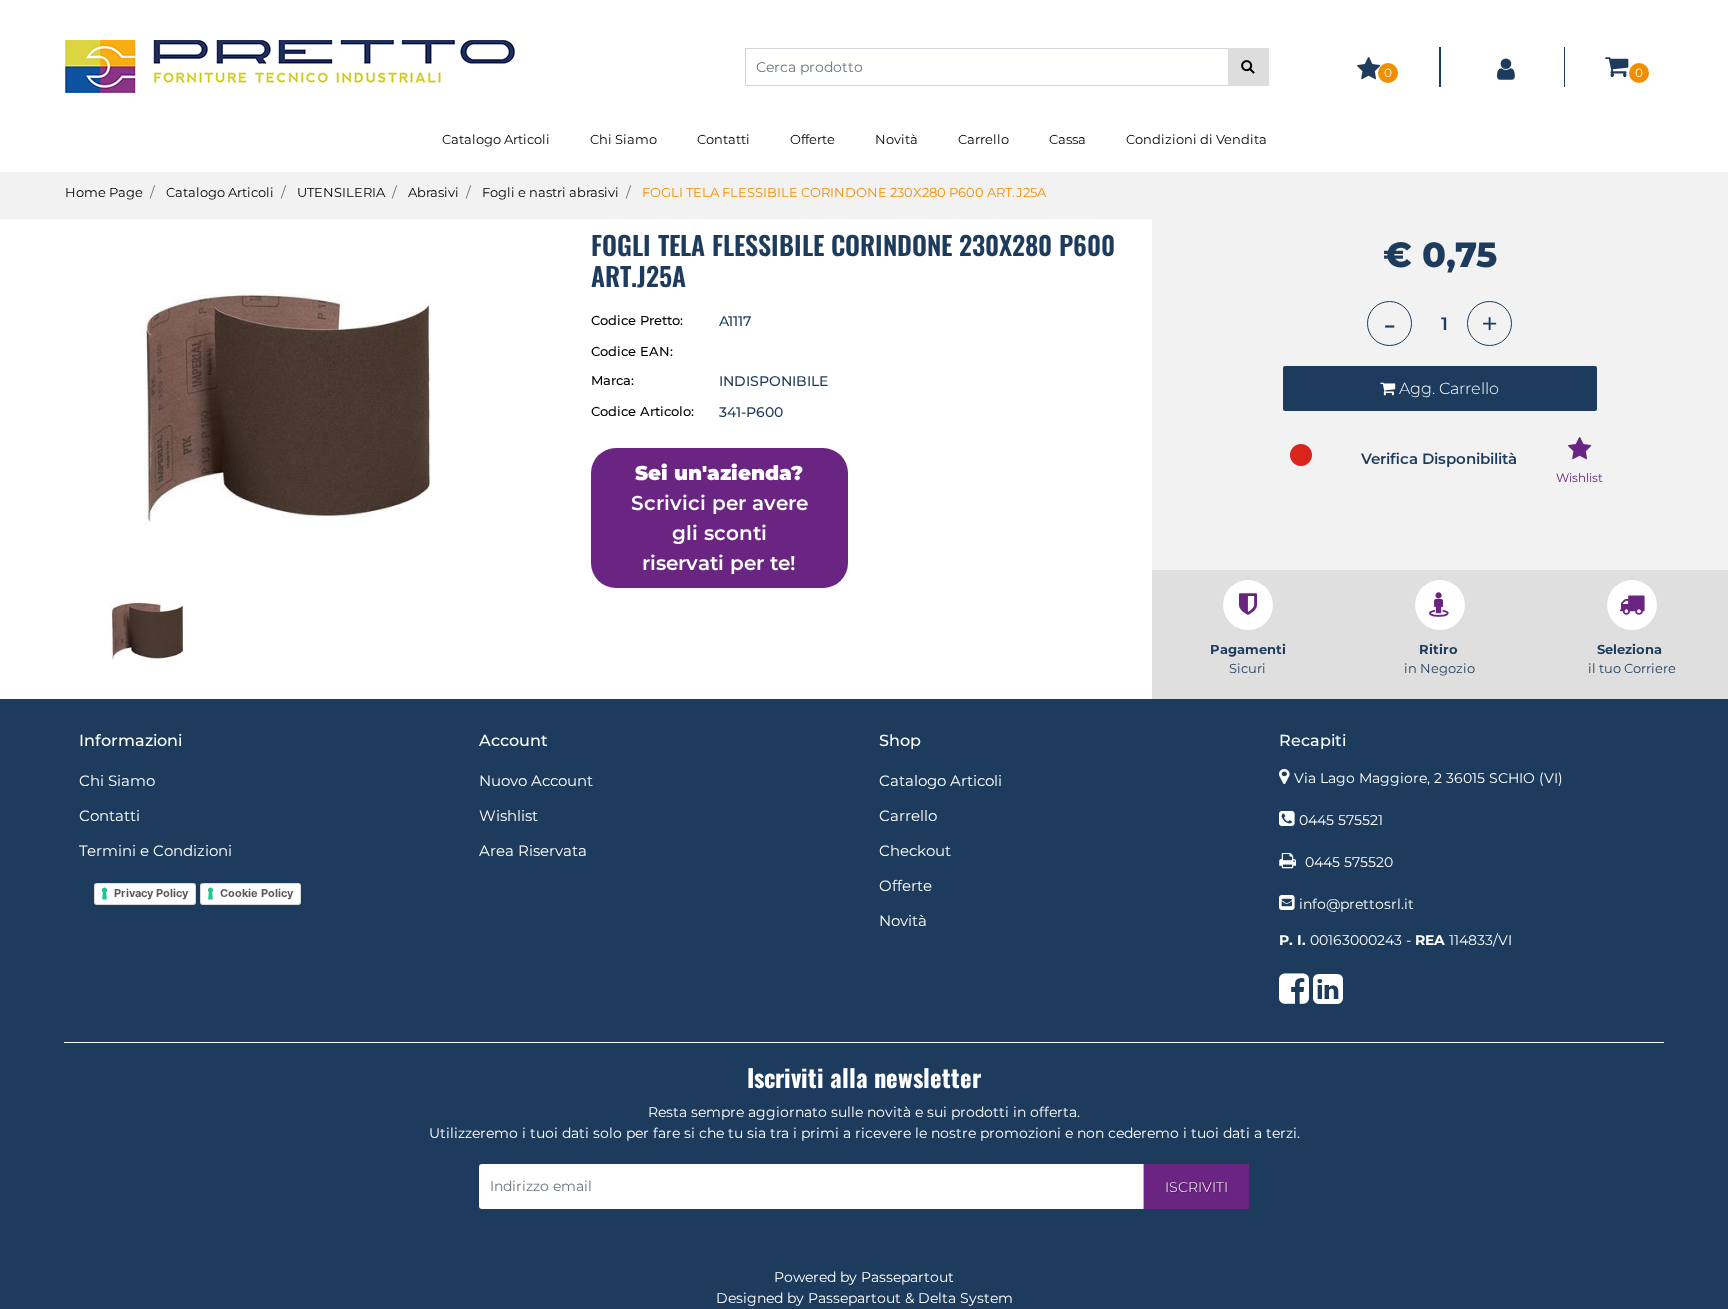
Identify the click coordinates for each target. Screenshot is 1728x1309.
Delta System (965, 1298)
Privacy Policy (151, 893)
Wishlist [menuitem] (508, 815)
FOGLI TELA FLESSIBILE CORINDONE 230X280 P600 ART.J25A (844, 192)
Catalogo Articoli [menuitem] (496, 139)
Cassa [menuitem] (1067, 139)
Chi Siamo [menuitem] (623, 139)
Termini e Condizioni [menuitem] (155, 850)
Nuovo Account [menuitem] (536, 780)
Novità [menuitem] (896, 139)
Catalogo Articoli (220, 192)
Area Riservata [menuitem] (533, 850)
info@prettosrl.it (1356, 904)
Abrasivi (433, 192)
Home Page (104, 192)
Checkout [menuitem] (915, 850)
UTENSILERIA (341, 192)
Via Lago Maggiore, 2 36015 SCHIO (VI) (1428, 778)
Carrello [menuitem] (983, 139)
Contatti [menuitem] (723, 139)
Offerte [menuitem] (812, 139)
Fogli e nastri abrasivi (550, 192)
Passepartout (907, 1277)
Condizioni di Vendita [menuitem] (1196, 139)
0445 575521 (1341, 820)
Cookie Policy (256, 893)
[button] (1248, 67)
